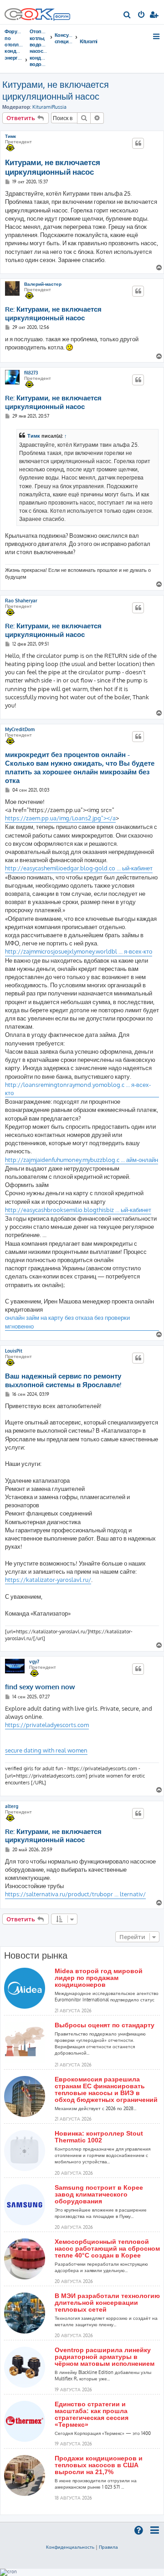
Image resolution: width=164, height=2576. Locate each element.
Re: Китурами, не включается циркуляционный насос (53, 314)
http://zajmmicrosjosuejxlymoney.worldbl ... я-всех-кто (79, 951)
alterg (12, 1806)
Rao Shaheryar (21, 601)
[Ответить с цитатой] (138, 143)
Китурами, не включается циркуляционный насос (56, 90)
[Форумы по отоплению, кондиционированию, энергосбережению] (61, 18)
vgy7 (34, 1662)
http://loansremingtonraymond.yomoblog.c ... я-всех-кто (78, 1089)
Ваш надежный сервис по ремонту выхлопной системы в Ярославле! (63, 1381)
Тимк (10, 136)
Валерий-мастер (43, 284)
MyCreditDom (20, 729)
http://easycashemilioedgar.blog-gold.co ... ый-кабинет (79, 868)
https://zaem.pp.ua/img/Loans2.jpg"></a (60, 818)
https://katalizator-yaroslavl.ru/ (48, 1580)
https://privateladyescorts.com (47, 1725)
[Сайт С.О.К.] (37, 12)
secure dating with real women (46, 1750)
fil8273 (31, 373)
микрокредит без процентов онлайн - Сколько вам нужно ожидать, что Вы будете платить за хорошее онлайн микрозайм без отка (80, 768)
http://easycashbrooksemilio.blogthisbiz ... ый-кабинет (78, 1210)
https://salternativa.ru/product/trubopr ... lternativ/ (75, 1894)
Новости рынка (36, 1955)
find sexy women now (40, 1687)
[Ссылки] (157, 36)
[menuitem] (127, 15)
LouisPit (14, 1351)
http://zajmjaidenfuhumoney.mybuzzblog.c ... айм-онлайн (82, 1160)
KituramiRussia (49, 107)
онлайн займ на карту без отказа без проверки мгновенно (67, 1322)
